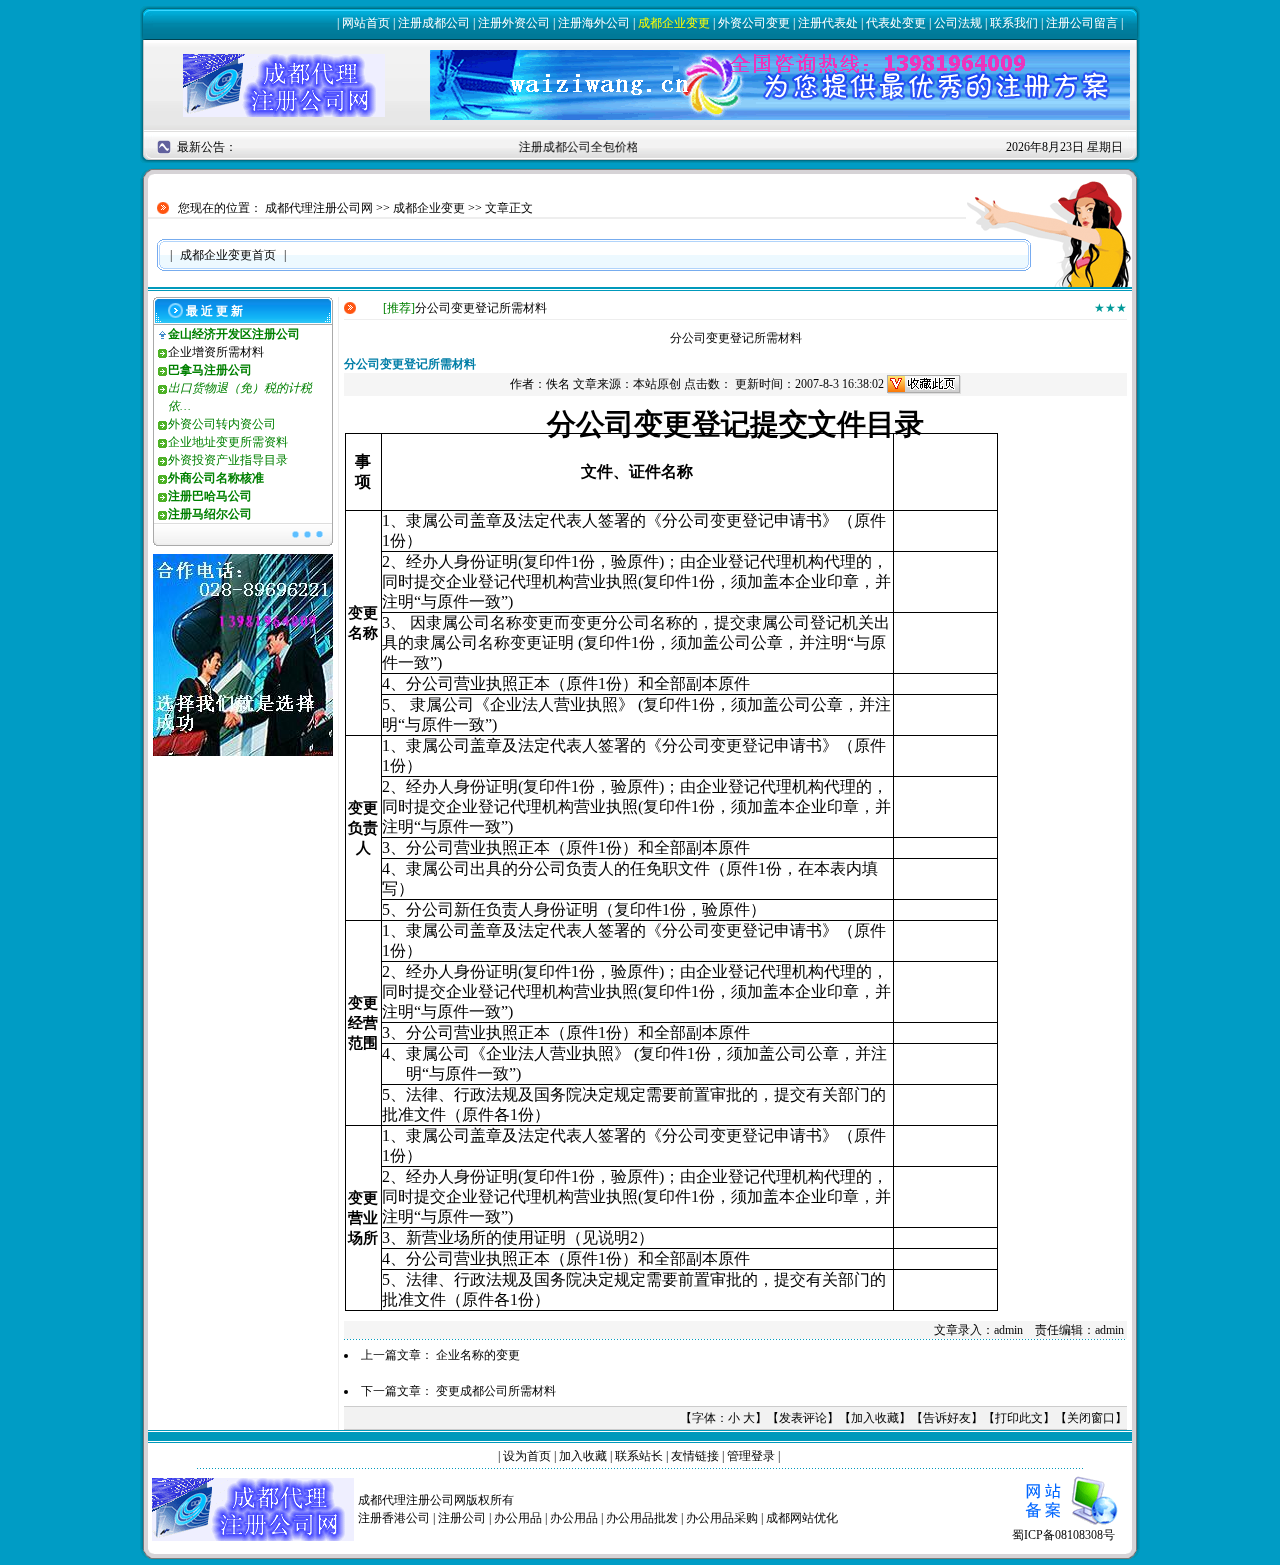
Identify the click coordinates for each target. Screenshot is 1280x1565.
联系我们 (1014, 23)
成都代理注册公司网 (319, 208)
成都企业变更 (674, 23)
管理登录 (751, 1456)
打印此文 (1019, 1418)
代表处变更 (896, 23)
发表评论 (803, 1418)
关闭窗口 (1091, 1418)
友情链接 (695, 1456)
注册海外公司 (594, 23)
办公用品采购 (722, 1518)
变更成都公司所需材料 (496, 1391)
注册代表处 (828, 23)
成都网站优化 (802, 1518)
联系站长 (639, 1456)
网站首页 (366, 23)
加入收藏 (875, 1418)
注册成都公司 (434, 23)
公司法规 (958, 23)
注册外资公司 (514, 23)
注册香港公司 (394, 1518)
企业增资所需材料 (216, 352)
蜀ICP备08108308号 (1063, 1535)
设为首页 (527, 1456)
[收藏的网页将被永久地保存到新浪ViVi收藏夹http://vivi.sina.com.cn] (924, 384)
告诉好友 (947, 1418)
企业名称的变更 (478, 1355)
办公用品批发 (642, 1518)
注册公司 (462, 1518)
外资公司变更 (754, 23)
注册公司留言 (1082, 23)
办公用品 (518, 1518)
